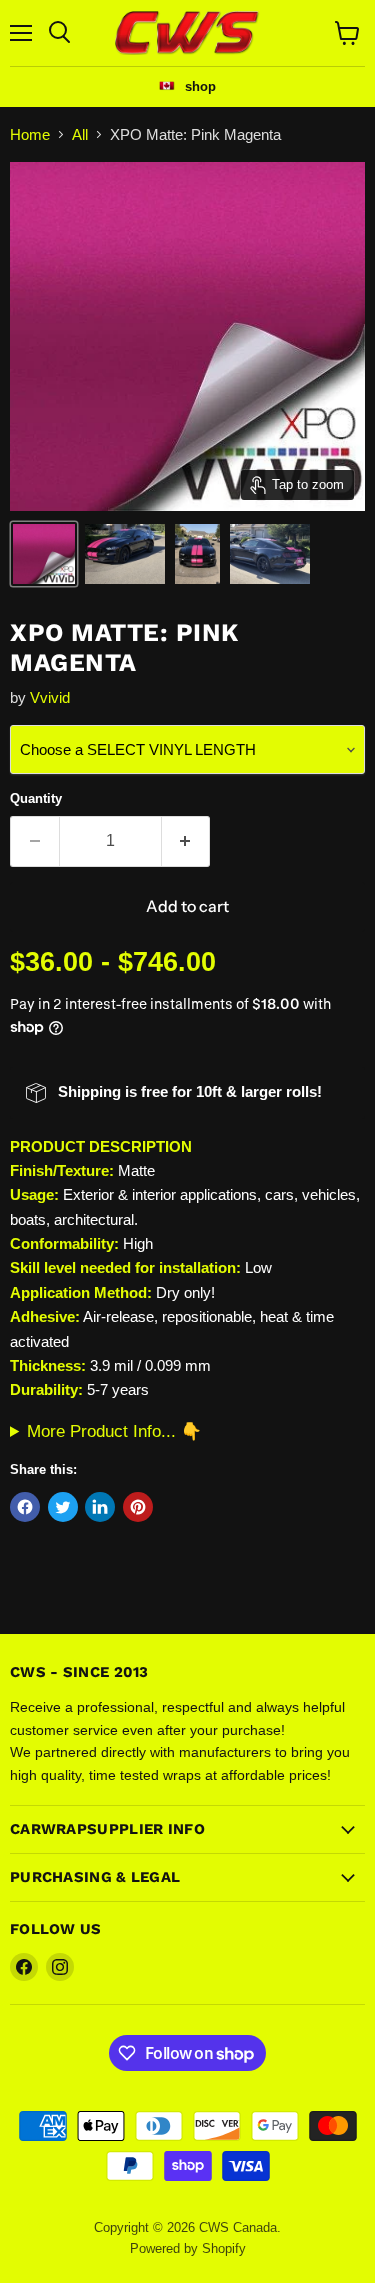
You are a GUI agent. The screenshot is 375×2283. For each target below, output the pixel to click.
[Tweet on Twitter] (63, 1507)
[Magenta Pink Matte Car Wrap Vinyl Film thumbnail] (44, 554)
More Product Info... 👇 (114, 1431)
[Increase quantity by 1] (186, 841)
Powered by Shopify (188, 2248)
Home (30, 134)
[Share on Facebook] (25, 1507)
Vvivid (50, 697)
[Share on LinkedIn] (100, 1507)
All (80, 134)
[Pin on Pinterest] (138, 1507)
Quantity (36, 798)
